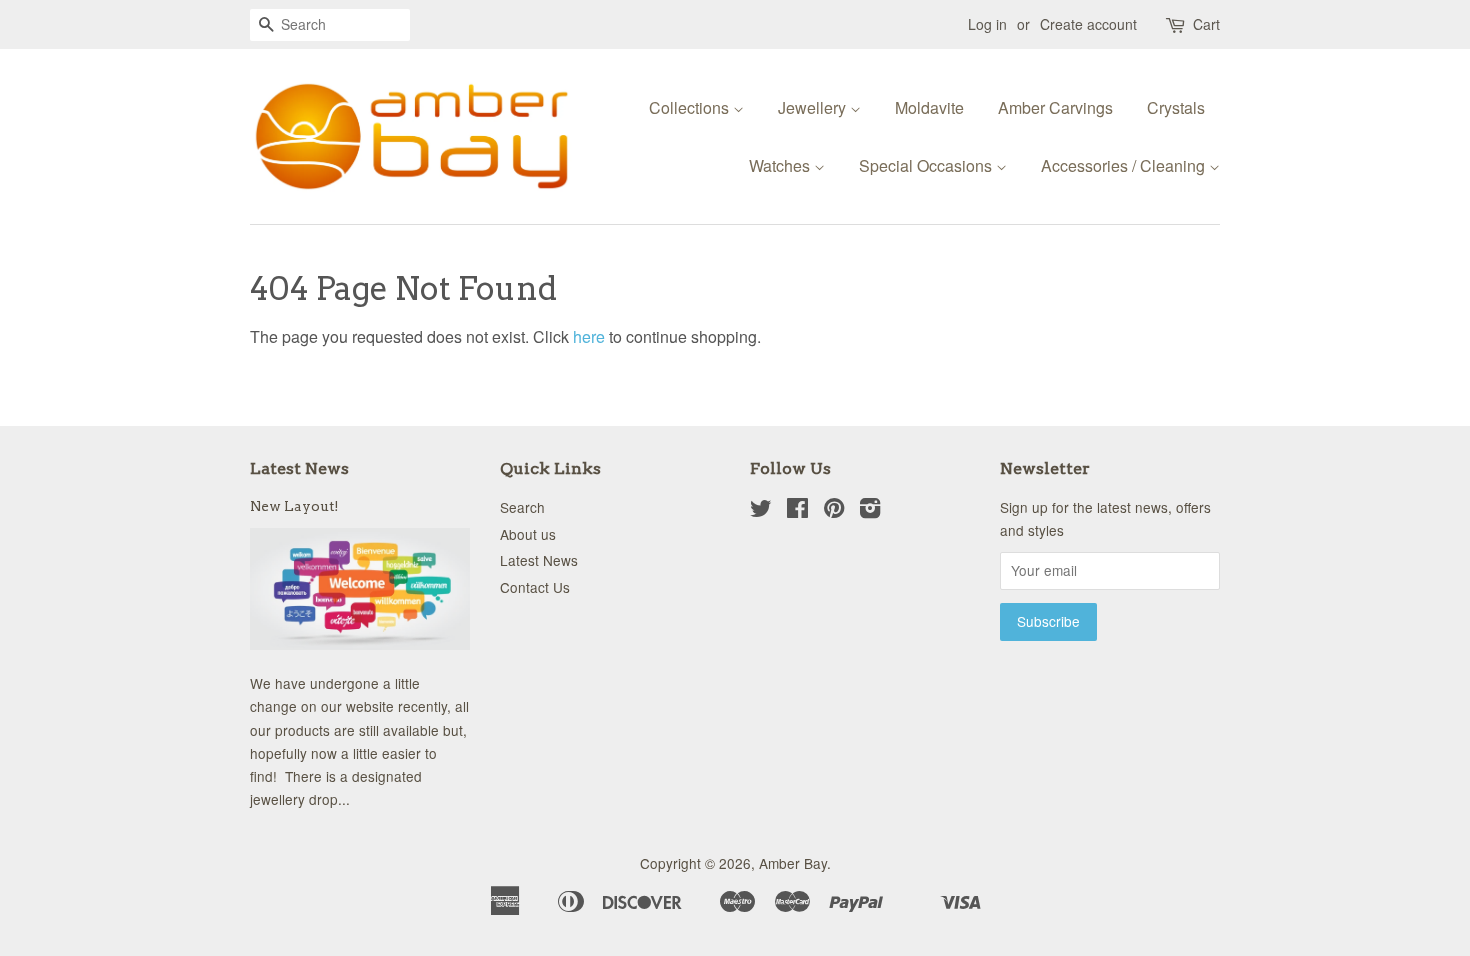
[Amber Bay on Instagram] (870, 511)
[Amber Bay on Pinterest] (834, 511)
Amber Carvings (1055, 107)
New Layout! (294, 506)
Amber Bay (793, 863)
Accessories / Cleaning (1125, 165)
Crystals (1176, 107)
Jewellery (814, 107)
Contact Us (535, 587)
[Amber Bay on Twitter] (761, 511)
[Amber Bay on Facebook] (797, 511)
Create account (1088, 24)
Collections (691, 107)
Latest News (299, 468)
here (589, 336)
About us (528, 534)
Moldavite (929, 107)
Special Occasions (927, 165)
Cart (1206, 24)
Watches (781, 165)
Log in (987, 24)
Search (522, 507)
